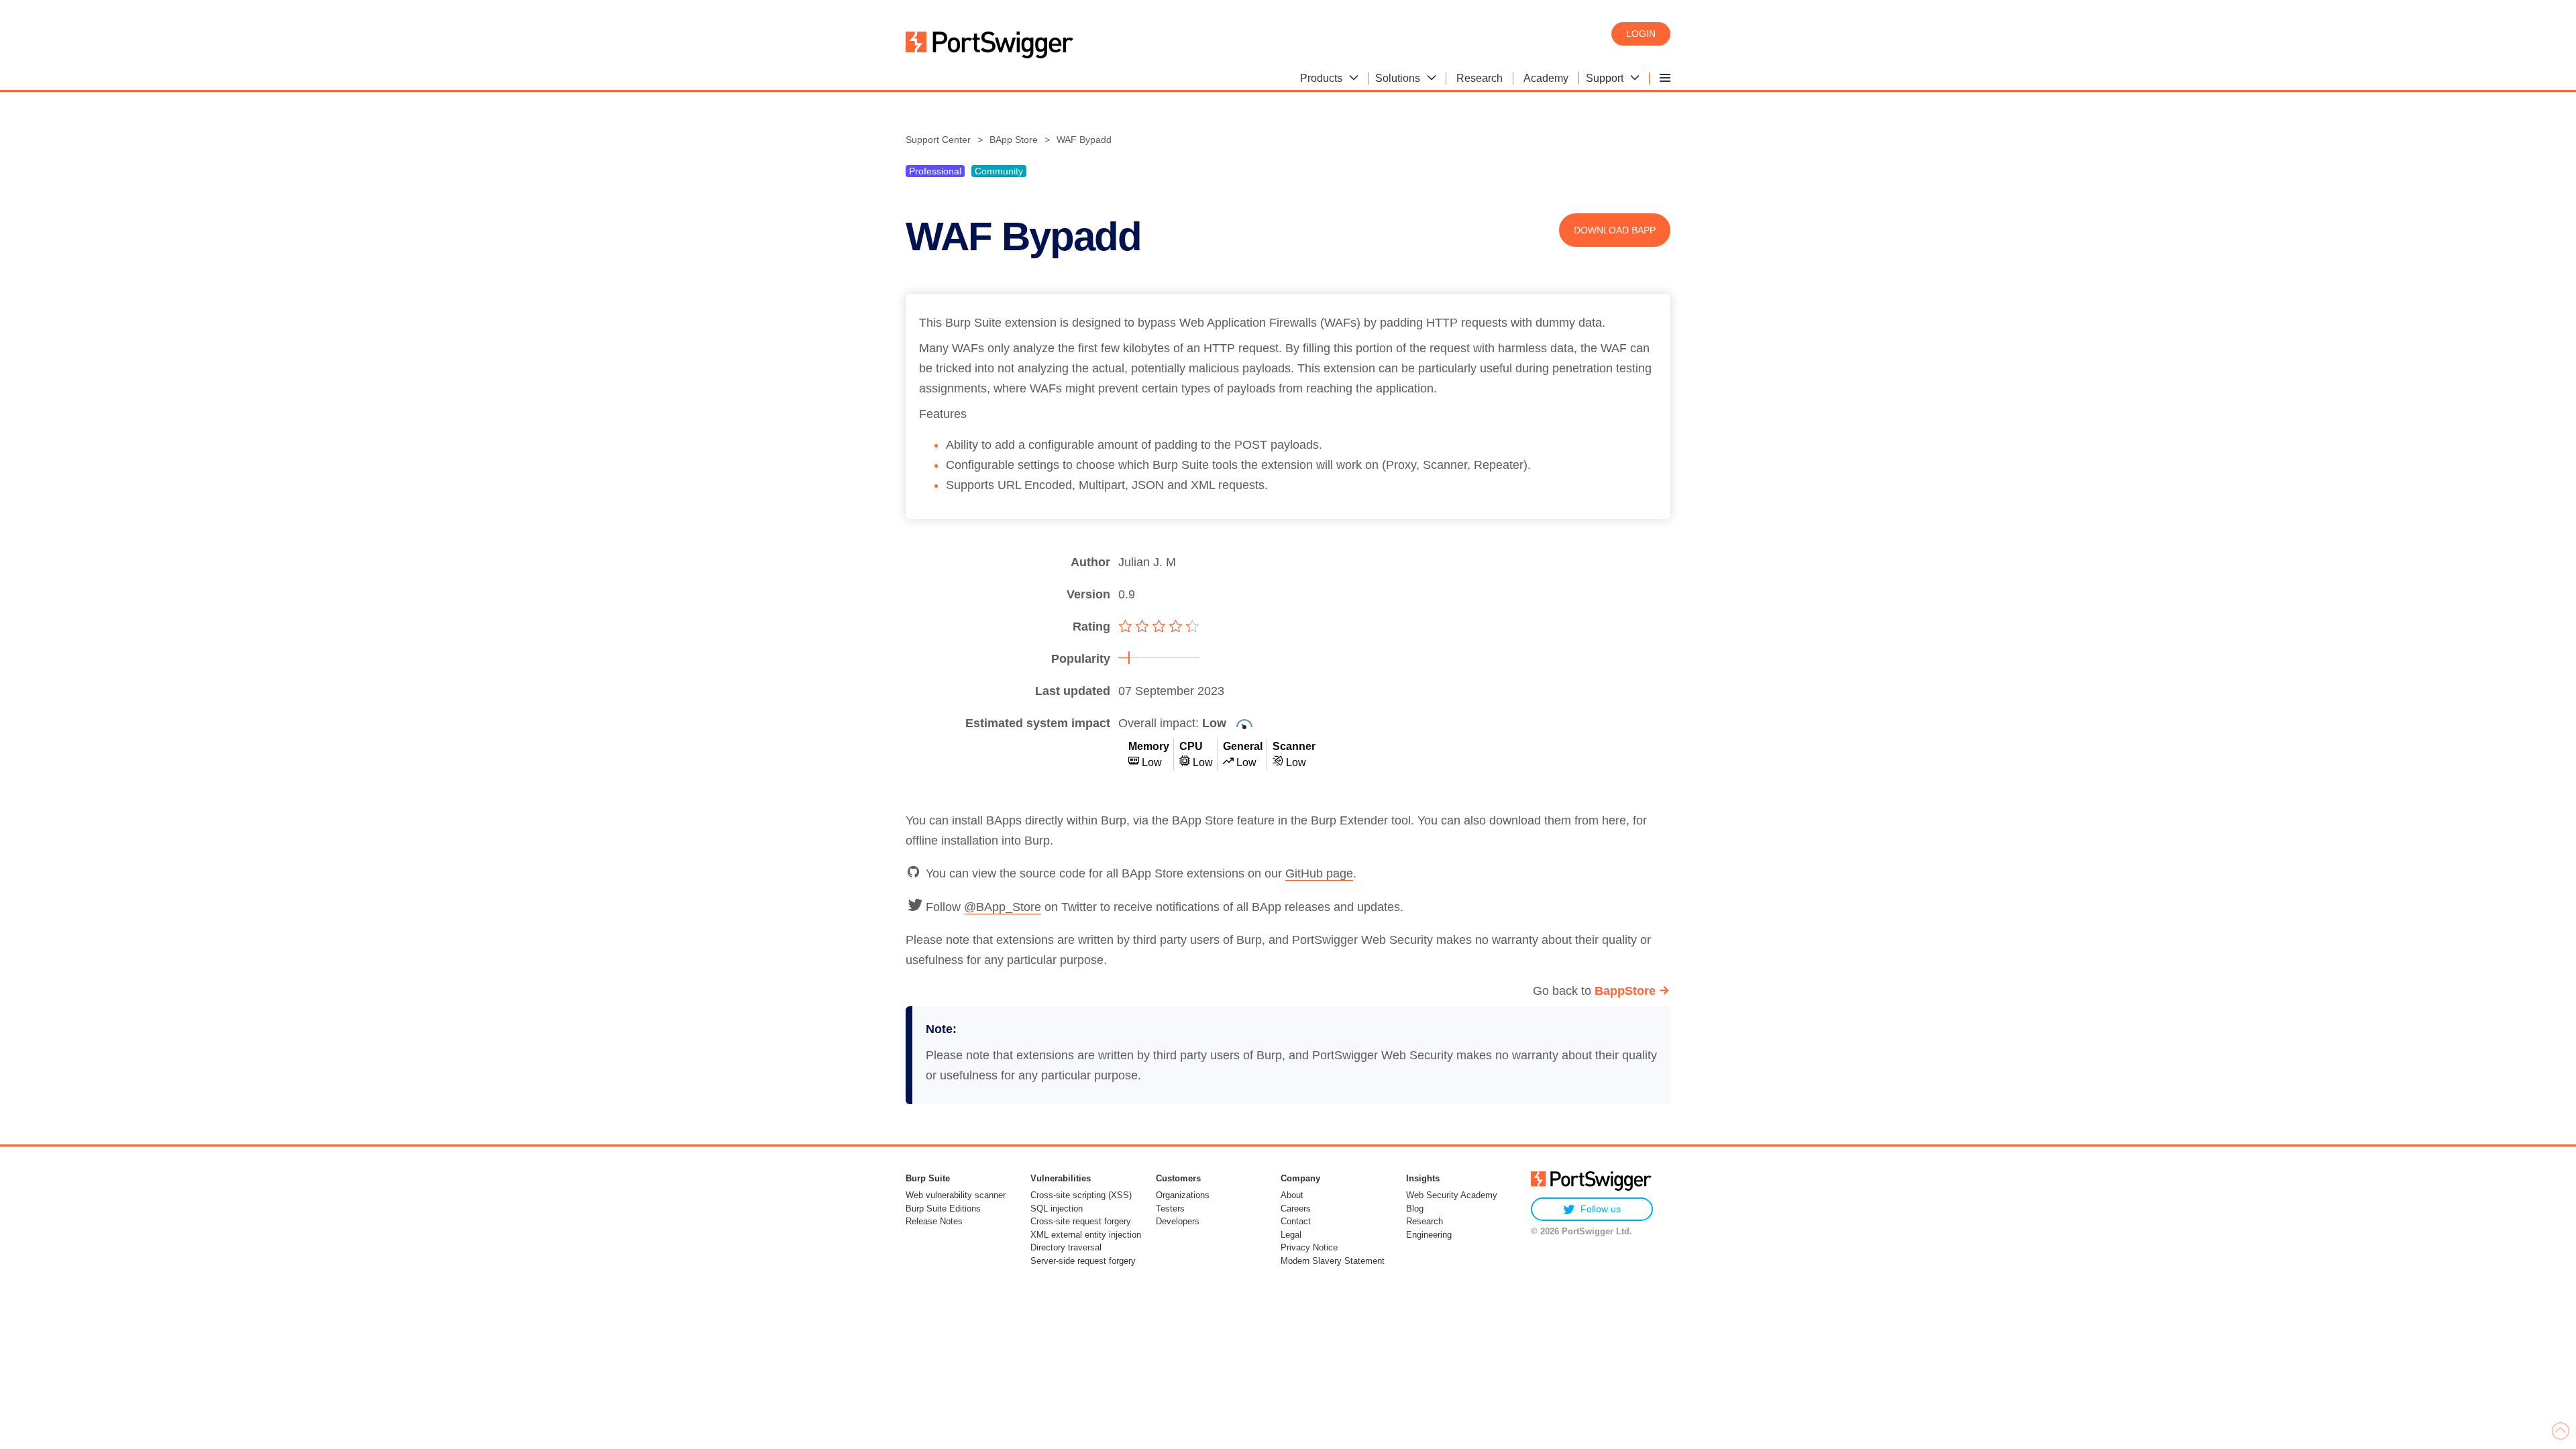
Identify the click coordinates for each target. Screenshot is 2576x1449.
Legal (1291, 1235)
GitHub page (1319, 873)
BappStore (1625, 991)
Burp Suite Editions (943, 1209)
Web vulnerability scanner (956, 1195)
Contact (1296, 1221)
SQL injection (1057, 1209)
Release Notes (934, 1221)
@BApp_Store (1003, 907)
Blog (1415, 1209)
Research (1425, 1221)
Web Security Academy (1452, 1195)
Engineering (1429, 1235)
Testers (1170, 1209)
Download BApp (1615, 230)
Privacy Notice (1309, 1247)
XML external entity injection (1086, 1235)
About (1292, 1195)
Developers (1178, 1221)
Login (1641, 34)
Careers (1296, 1209)
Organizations (1183, 1195)
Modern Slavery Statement (1333, 1261)
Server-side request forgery (1083, 1261)
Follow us (1601, 1209)
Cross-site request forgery (1081, 1221)
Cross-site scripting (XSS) (1081, 1195)
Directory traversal (1066, 1247)
